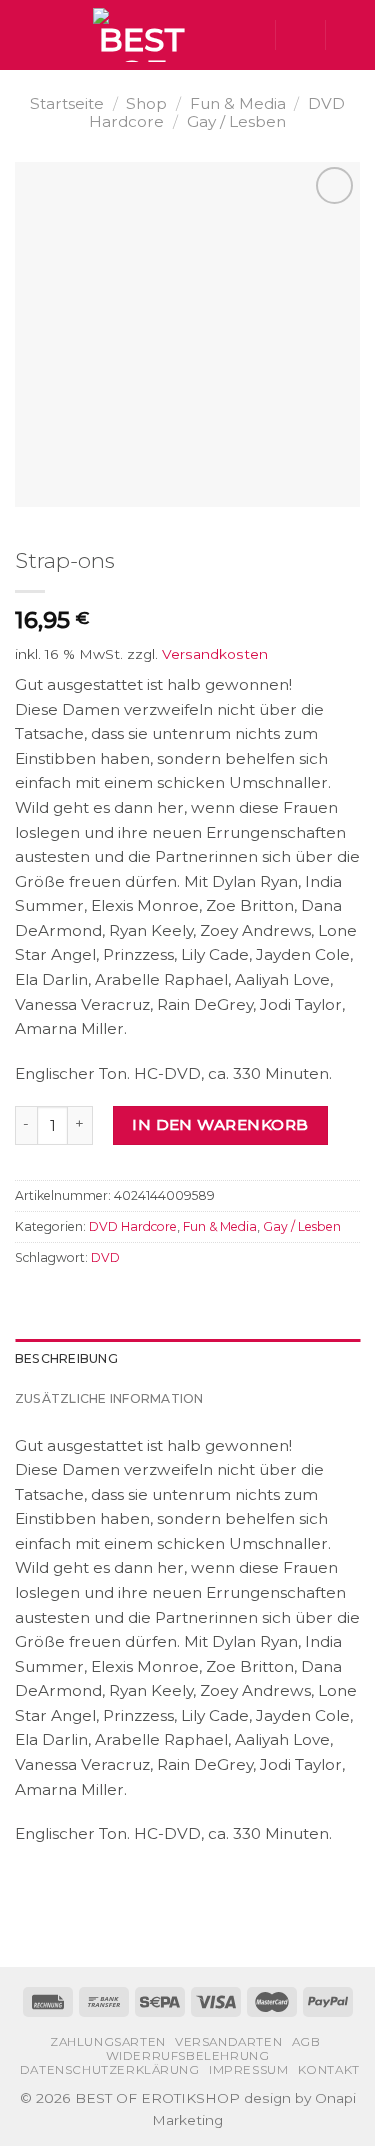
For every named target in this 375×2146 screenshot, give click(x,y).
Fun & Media (238, 103)
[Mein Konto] (300, 35)
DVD (105, 1257)
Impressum (248, 2070)
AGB (306, 2042)
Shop (146, 103)
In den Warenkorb (220, 1124)
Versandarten (228, 2042)
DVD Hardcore (133, 1226)
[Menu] (26, 35)
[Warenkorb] (350, 35)
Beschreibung (66, 1358)
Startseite (67, 103)
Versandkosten (215, 654)
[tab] (187, 1359)
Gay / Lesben (236, 121)
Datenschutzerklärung (110, 2070)
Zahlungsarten (108, 2042)
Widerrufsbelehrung (188, 2056)
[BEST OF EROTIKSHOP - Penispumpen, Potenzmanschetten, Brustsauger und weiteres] (142, 35)
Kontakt (329, 2070)
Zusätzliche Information (109, 1398)
